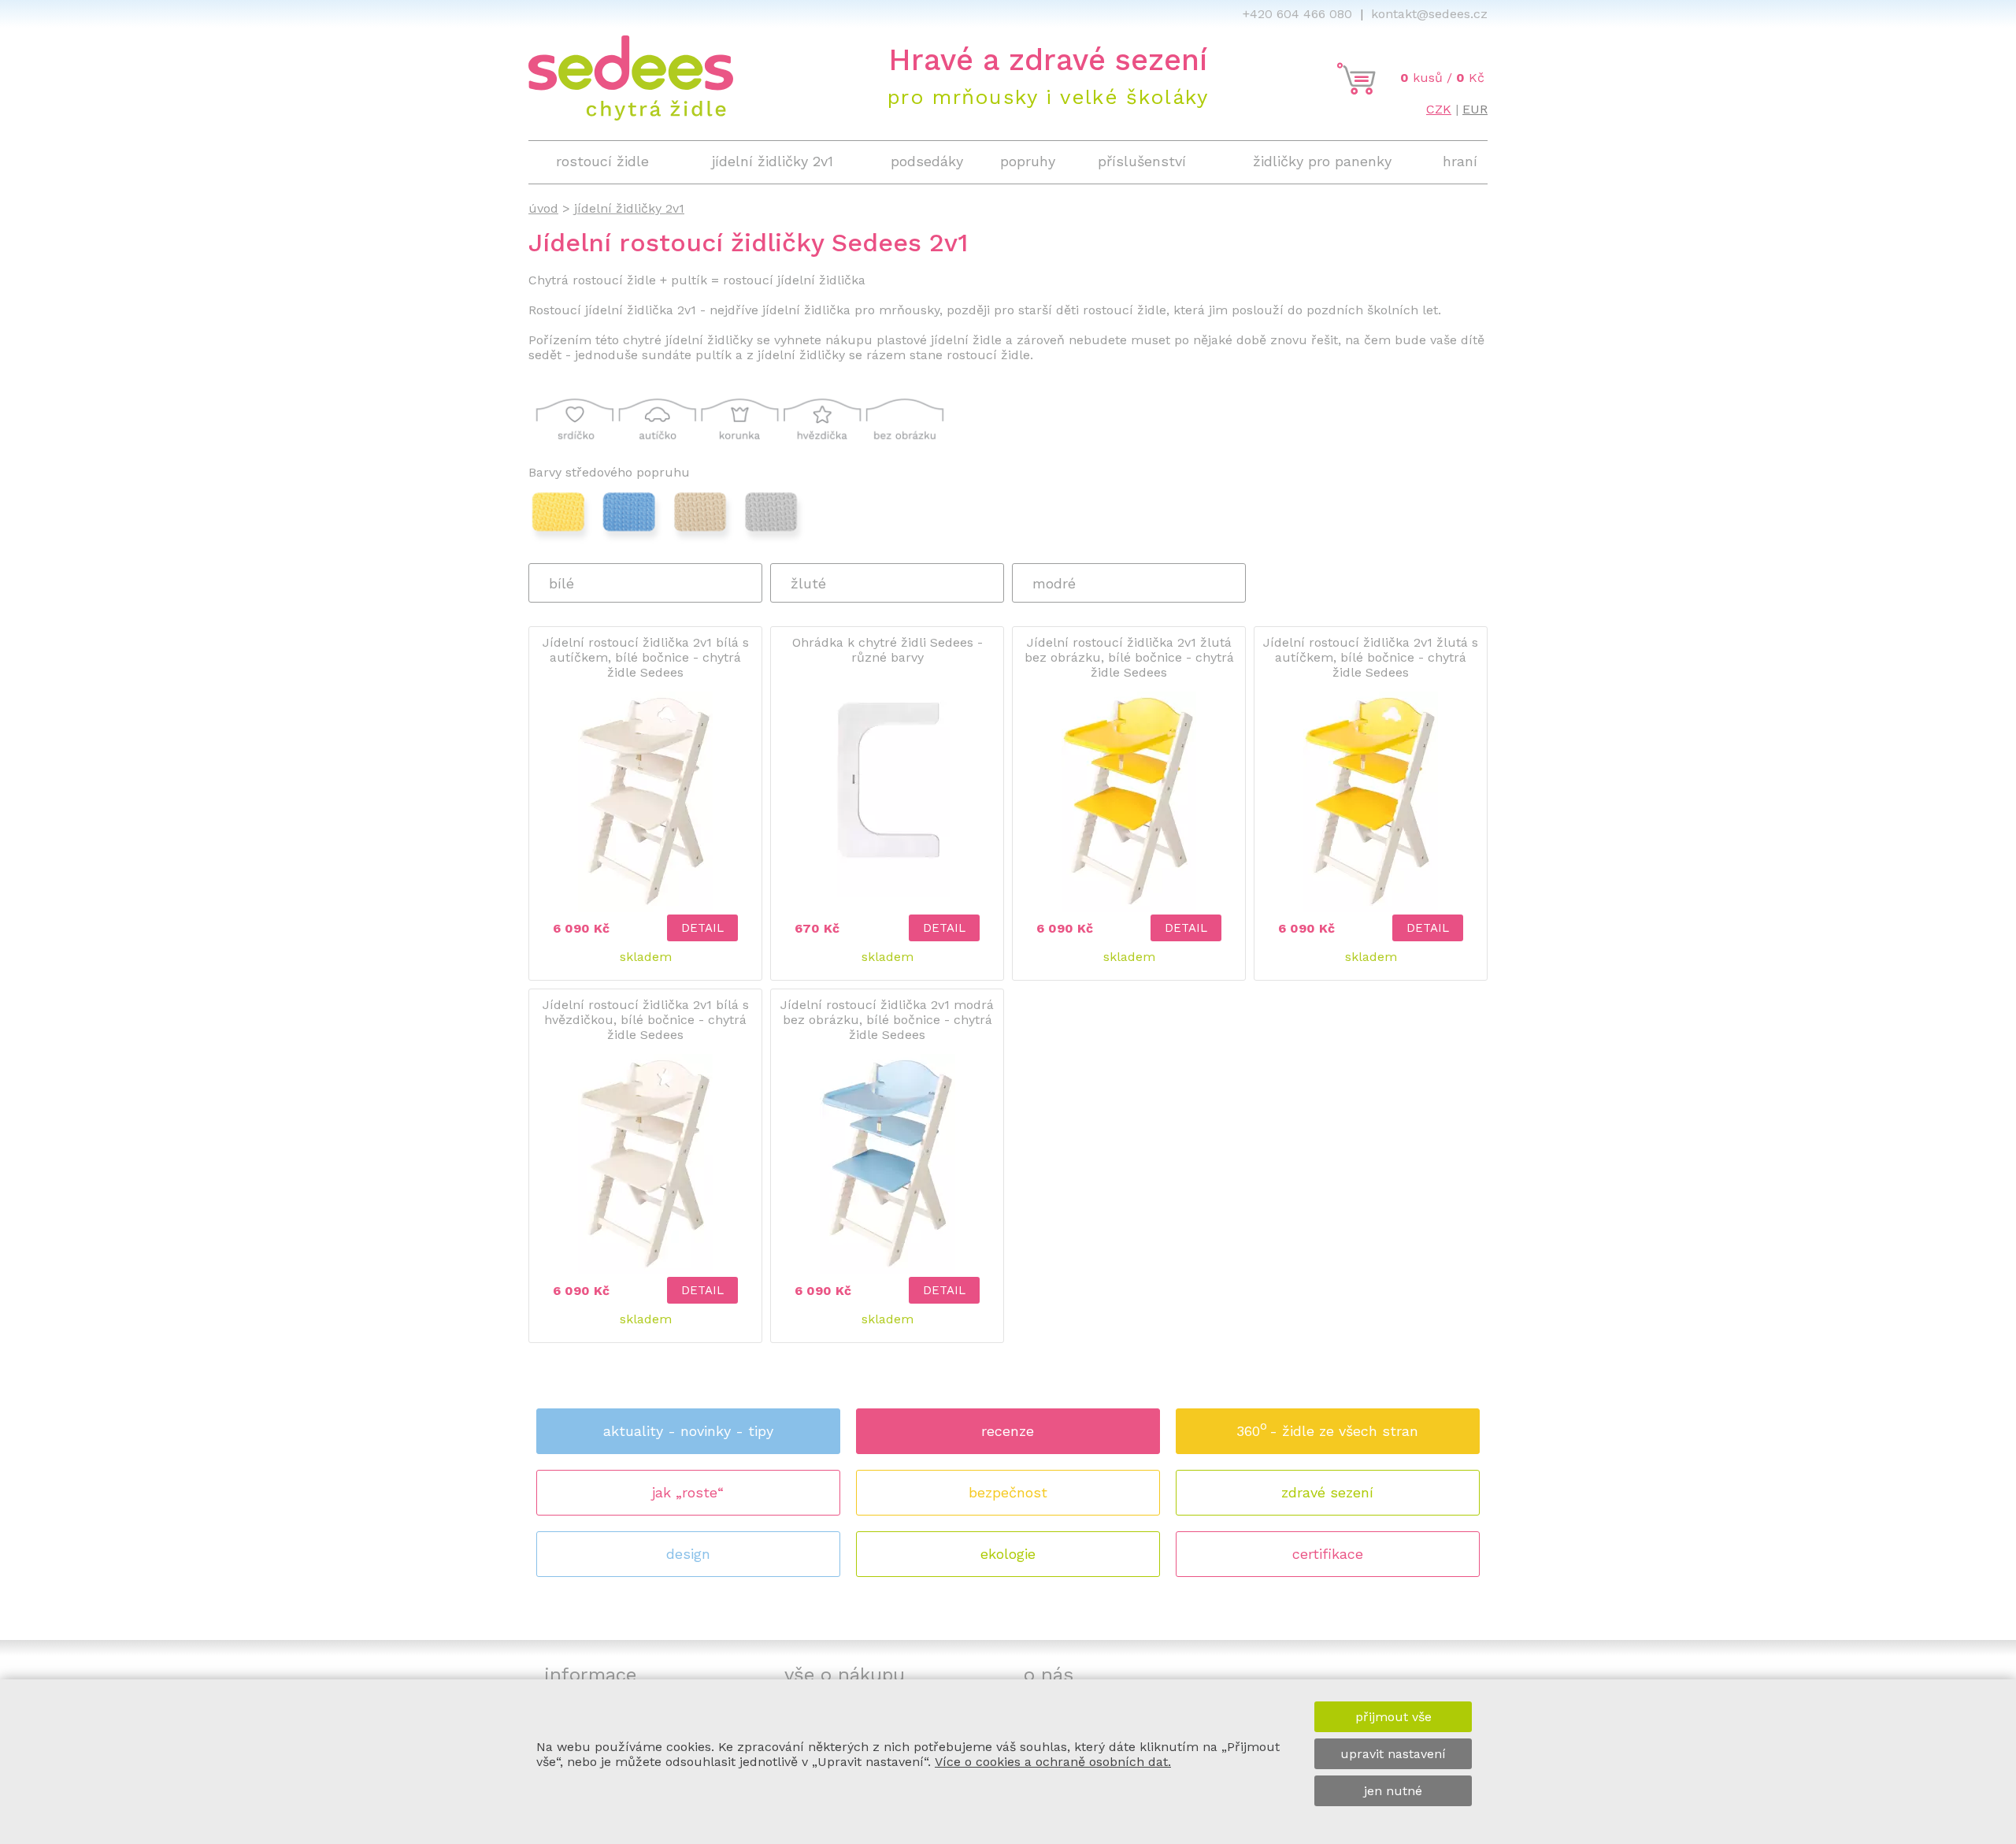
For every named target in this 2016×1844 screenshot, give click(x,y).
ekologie (1008, 1554)
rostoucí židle (602, 161)
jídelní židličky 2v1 (773, 161)
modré (1054, 583)
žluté (808, 583)
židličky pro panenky (1322, 161)
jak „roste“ (688, 1492)
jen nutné (1393, 1791)
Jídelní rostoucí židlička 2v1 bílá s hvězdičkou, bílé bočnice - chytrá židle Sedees (646, 1020)
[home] (631, 116)
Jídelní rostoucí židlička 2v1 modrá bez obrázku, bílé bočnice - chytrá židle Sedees (887, 1020)
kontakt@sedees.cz (1429, 14)
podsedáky (927, 161)
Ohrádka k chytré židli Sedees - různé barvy (888, 650)
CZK (1439, 109)
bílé (561, 583)
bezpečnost (1008, 1492)
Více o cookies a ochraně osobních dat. (1053, 1762)
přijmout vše (1393, 1717)
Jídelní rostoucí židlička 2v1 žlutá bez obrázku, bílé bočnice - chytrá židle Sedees (1129, 657)
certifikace (1328, 1554)
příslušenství (1142, 161)
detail (702, 928)
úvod (543, 208)
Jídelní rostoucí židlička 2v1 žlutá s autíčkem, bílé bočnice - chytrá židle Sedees (1371, 657)
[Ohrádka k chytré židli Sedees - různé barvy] (887, 894)
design (688, 1554)
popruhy (1028, 161)
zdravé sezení (1327, 1492)
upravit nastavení (1393, 1754)
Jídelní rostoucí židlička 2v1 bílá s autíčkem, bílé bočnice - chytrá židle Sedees (646, 657)
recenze (1008, 1431)
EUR (1475, 109)
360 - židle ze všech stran (1327, 1429)
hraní (1460, 161)
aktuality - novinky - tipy (688, 1431)
